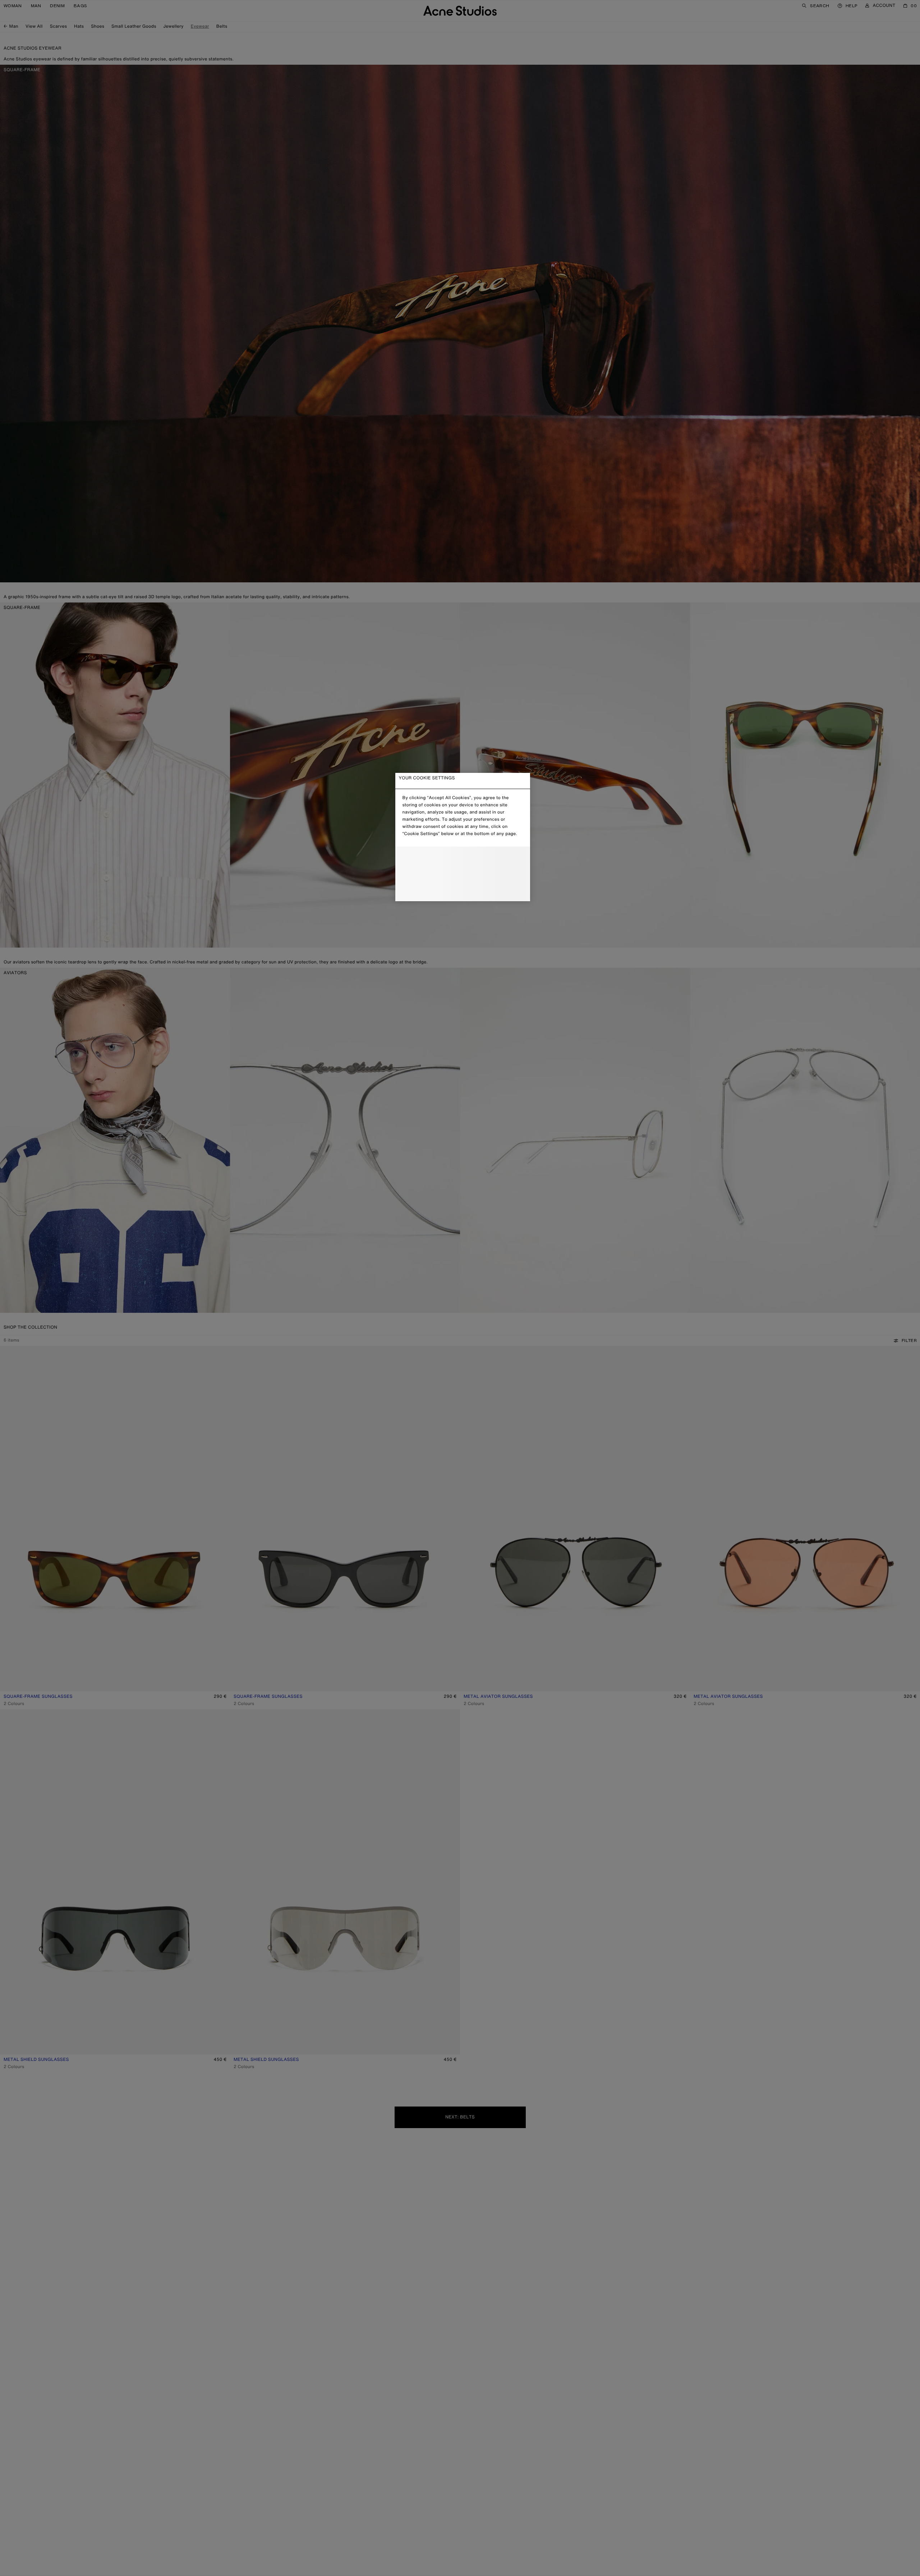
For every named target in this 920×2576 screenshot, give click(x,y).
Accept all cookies (462, 890)
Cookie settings (463, 859)
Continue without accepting (460, 875)
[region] (463, 837)
